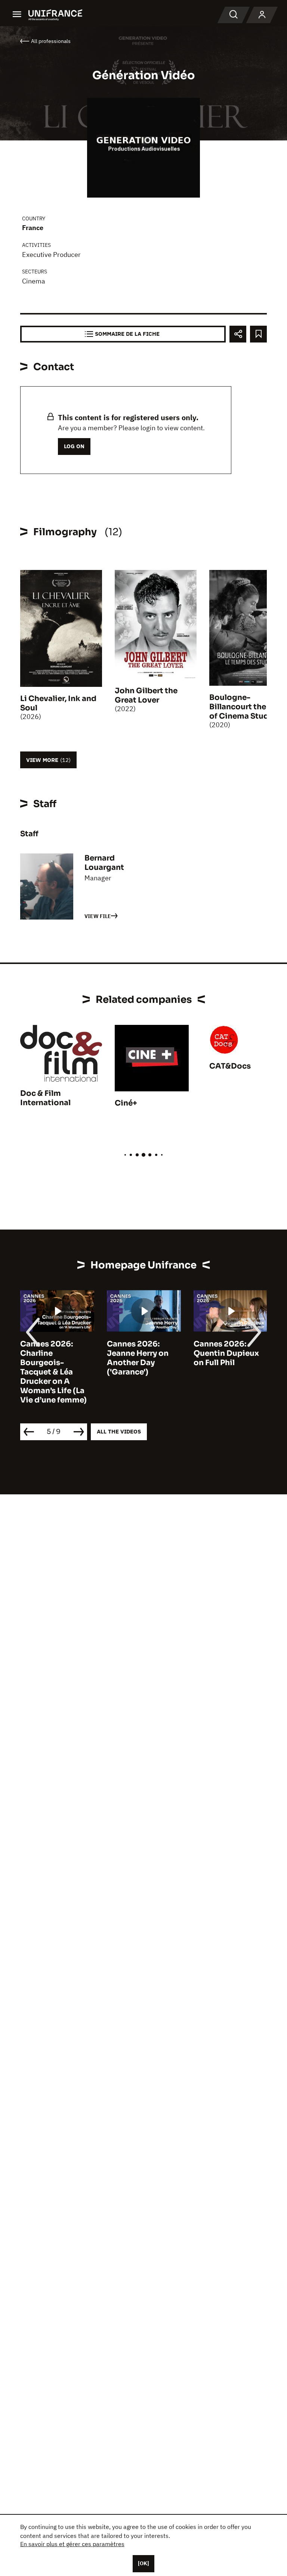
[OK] (143, 2563)
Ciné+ (126, 1103)
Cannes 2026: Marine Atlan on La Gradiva (229, 1353)
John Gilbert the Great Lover (146, 695)
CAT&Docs (230, 1066)
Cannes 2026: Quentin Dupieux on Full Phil (140, 1353)
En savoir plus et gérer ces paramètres (72, 2544)
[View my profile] (262, 15)
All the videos (119, 1431)
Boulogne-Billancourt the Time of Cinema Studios (248, 707)
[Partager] (238, 334)
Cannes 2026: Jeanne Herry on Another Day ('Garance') (51, 1358)
